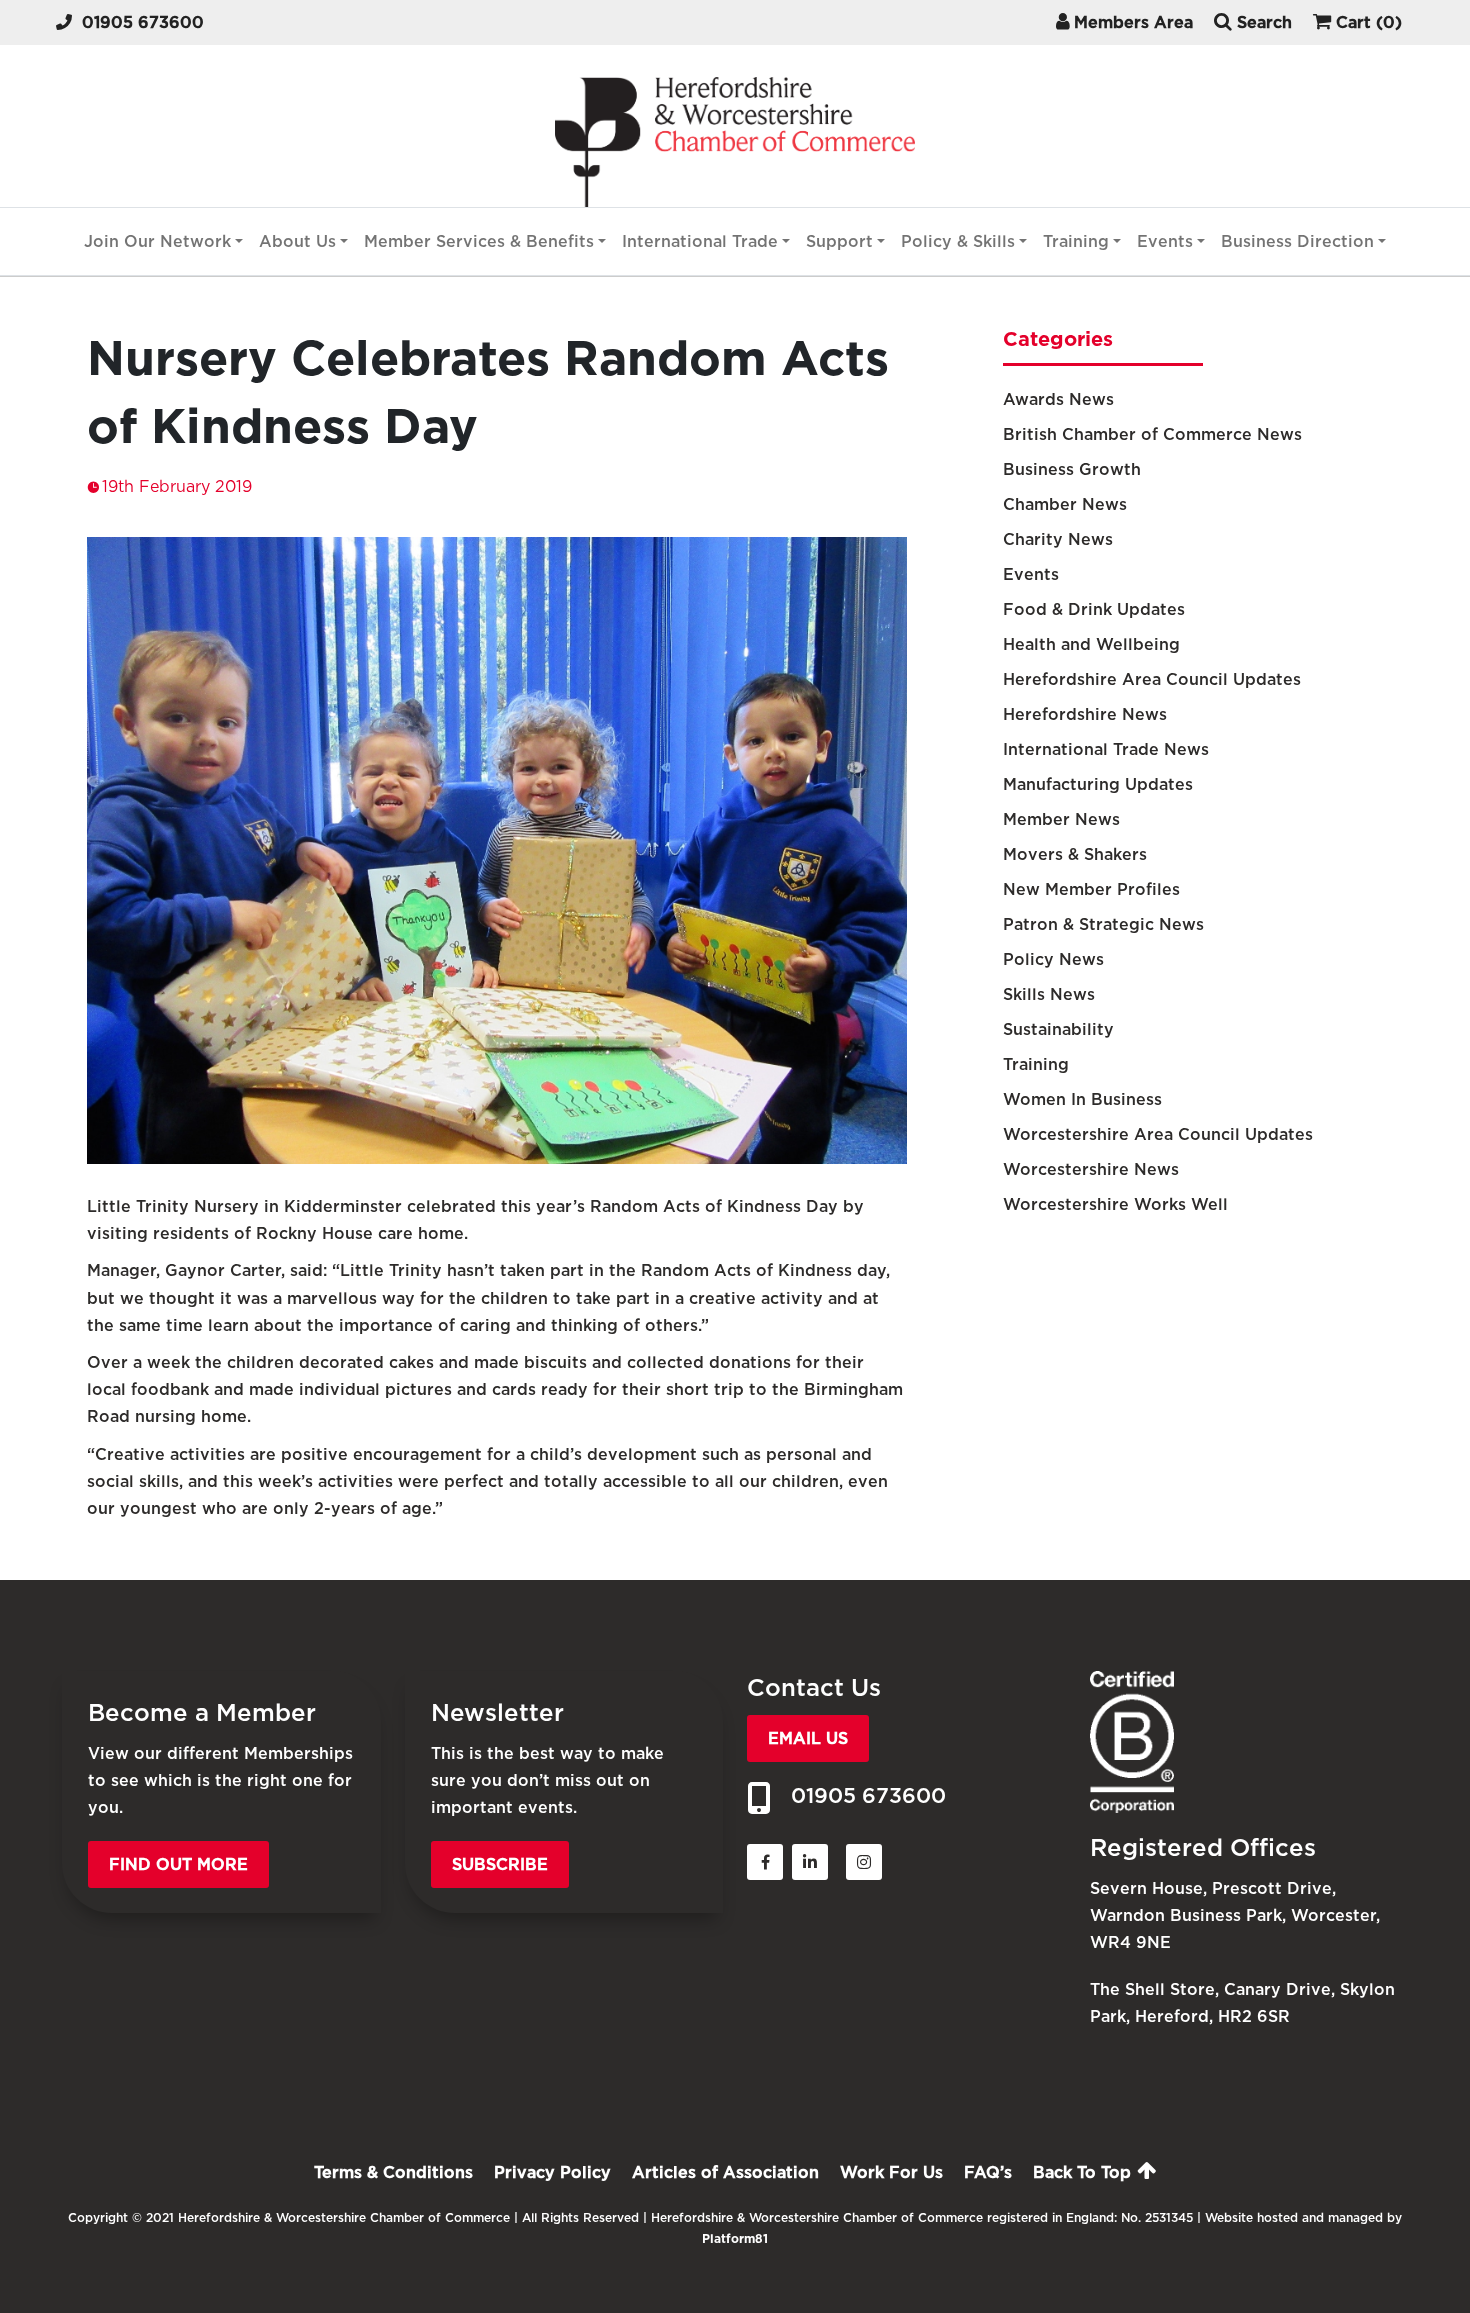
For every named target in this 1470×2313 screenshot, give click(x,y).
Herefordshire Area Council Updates (1152, 679)
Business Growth (1072, 469)
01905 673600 (143, 22)
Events (1165, 241)
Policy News (1053, 959)
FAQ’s (988, 2172)
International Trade (700, 241)
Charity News (1058, 539)
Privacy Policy (552, 2172)
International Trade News (1106, 749)
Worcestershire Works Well (1115, 1204)
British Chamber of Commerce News (1152, 434)
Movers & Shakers (1075, 854)
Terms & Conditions (393, 2172)
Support (839, 241)
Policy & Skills (958, 241)
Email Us (808, 1738)
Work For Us (891, 2172)
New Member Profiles (1091, 889)
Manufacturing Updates (1098, 784)
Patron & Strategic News (1103, 924)
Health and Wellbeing (1091, 644)
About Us (297, 241)
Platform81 (735, 2238)
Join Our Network (157, 241)
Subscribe (500, 1864)
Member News (1061, 819)
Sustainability (1058, 1029)
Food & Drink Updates (1094, 609)
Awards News (1058, 399)
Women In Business (1082, 1099)
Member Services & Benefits (479, 241)
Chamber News (1065, 504)
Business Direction (1297, 241)
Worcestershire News (1091, 1169)
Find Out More (178, 1864)
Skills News (1049, 994)
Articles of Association (725, 2172)
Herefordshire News (1085, 714)
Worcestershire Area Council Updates (1158, 1134)
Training (1076, 241)
